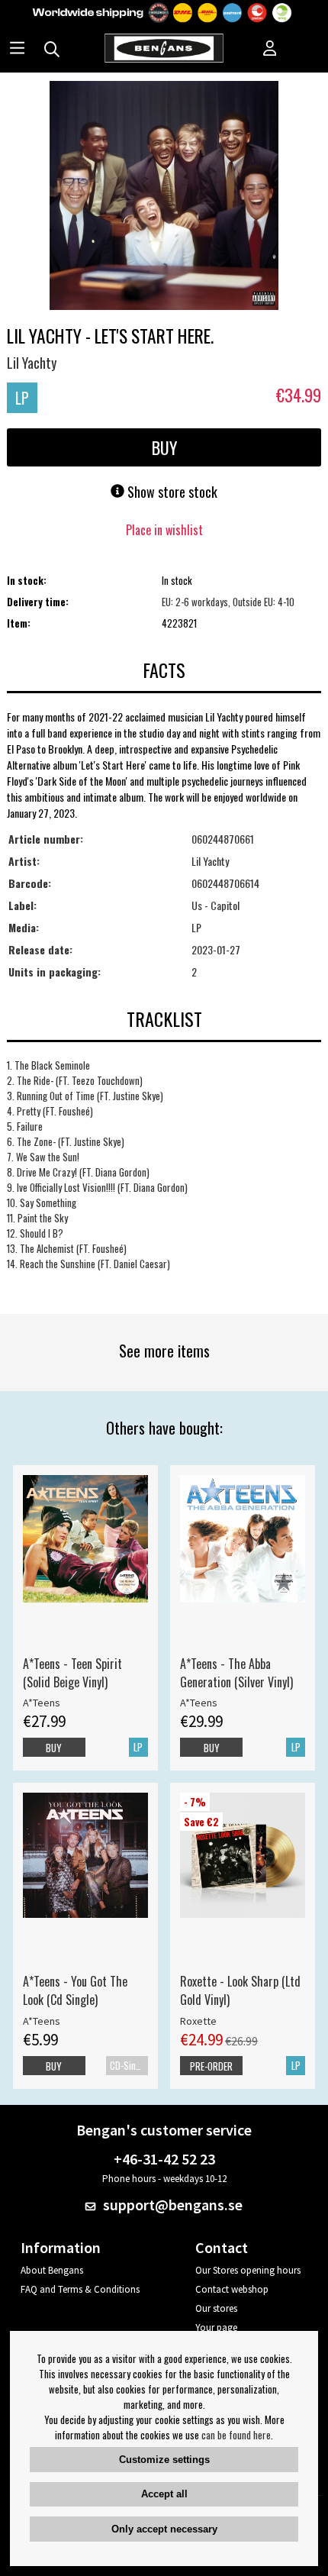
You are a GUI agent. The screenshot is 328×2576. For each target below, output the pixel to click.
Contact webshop (232, 2289)
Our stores (216, 2308)
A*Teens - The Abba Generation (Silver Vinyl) (236, 1673)
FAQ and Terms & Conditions (80, 2289)
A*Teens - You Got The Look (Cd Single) (75, 1990)
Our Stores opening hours (248, 2270)
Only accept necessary (164, 2529)
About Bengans (52, 2270)
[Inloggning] (270, 50)
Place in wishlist (164, 530)
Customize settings (164, 2460)
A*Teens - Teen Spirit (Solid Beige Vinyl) (72, 1673)
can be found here (236, 2435)
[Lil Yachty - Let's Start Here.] (164, 197)
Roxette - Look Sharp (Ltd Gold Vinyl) (240, 1990)
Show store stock (171, 492)
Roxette (198, 2021)
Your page (216, 2327)
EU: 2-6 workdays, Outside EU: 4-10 (228, 602)
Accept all (164, 2494)
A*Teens (42, 1703)
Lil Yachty (32, 363)
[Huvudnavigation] (17, 50)
